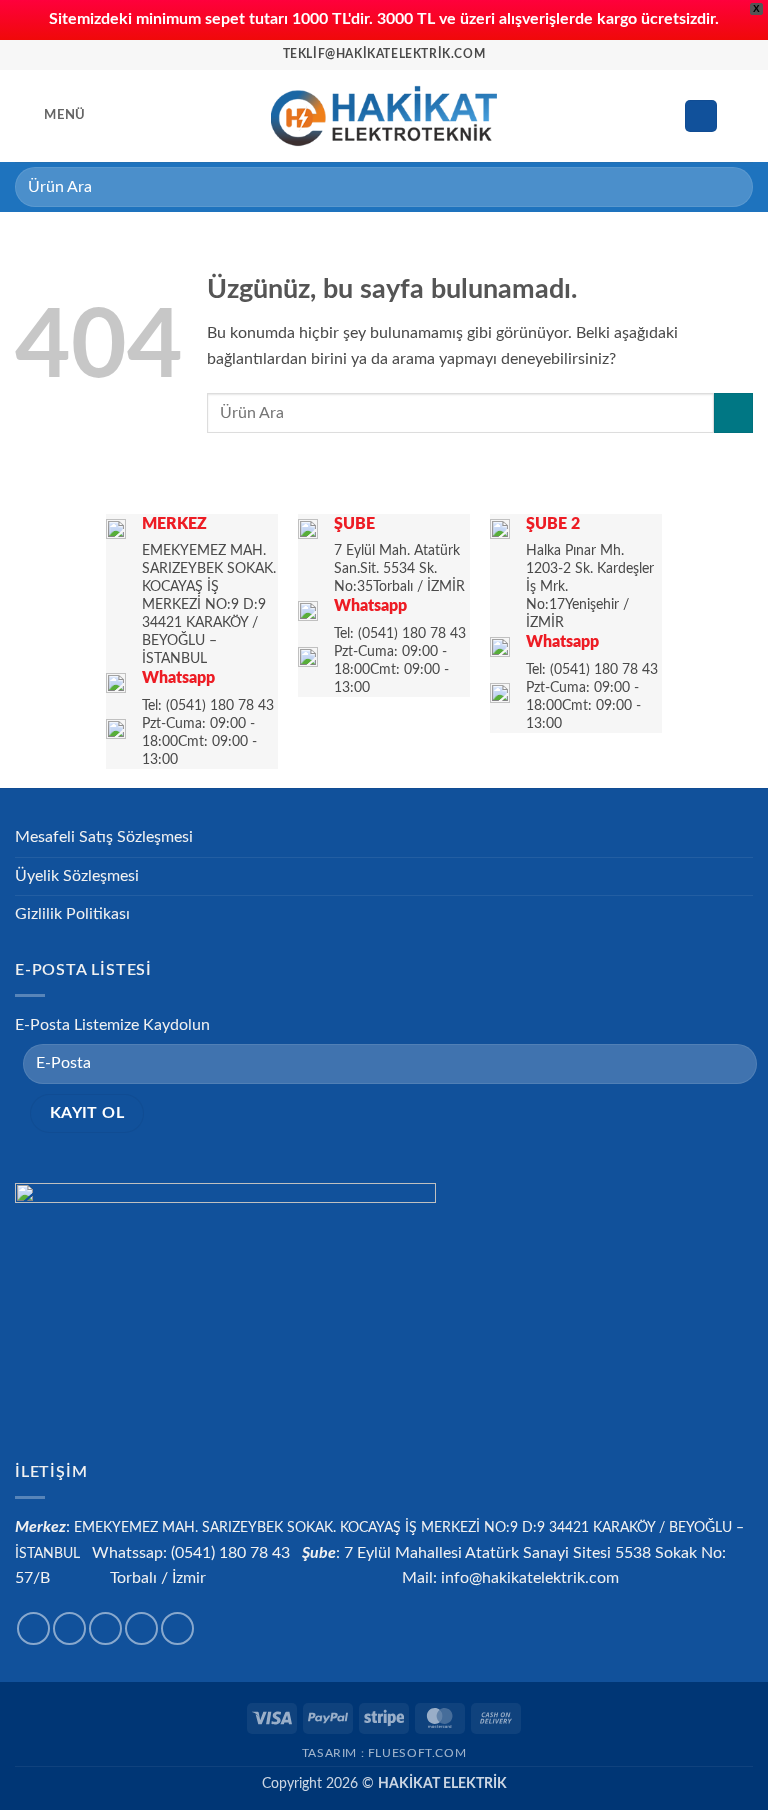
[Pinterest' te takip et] (177, 1628)
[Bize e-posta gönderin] (141, 1628)
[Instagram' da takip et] (69, 1628)
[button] (50, 115)
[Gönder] (729, 186)
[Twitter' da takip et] (105, 1628)
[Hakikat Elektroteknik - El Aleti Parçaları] (384, 116)
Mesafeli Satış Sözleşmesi (104, 837)
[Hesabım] (701, 116)
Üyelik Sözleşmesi (77, 876)
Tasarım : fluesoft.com (384, 1753)
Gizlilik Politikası (72, 914)
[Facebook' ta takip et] (33, 1628)
